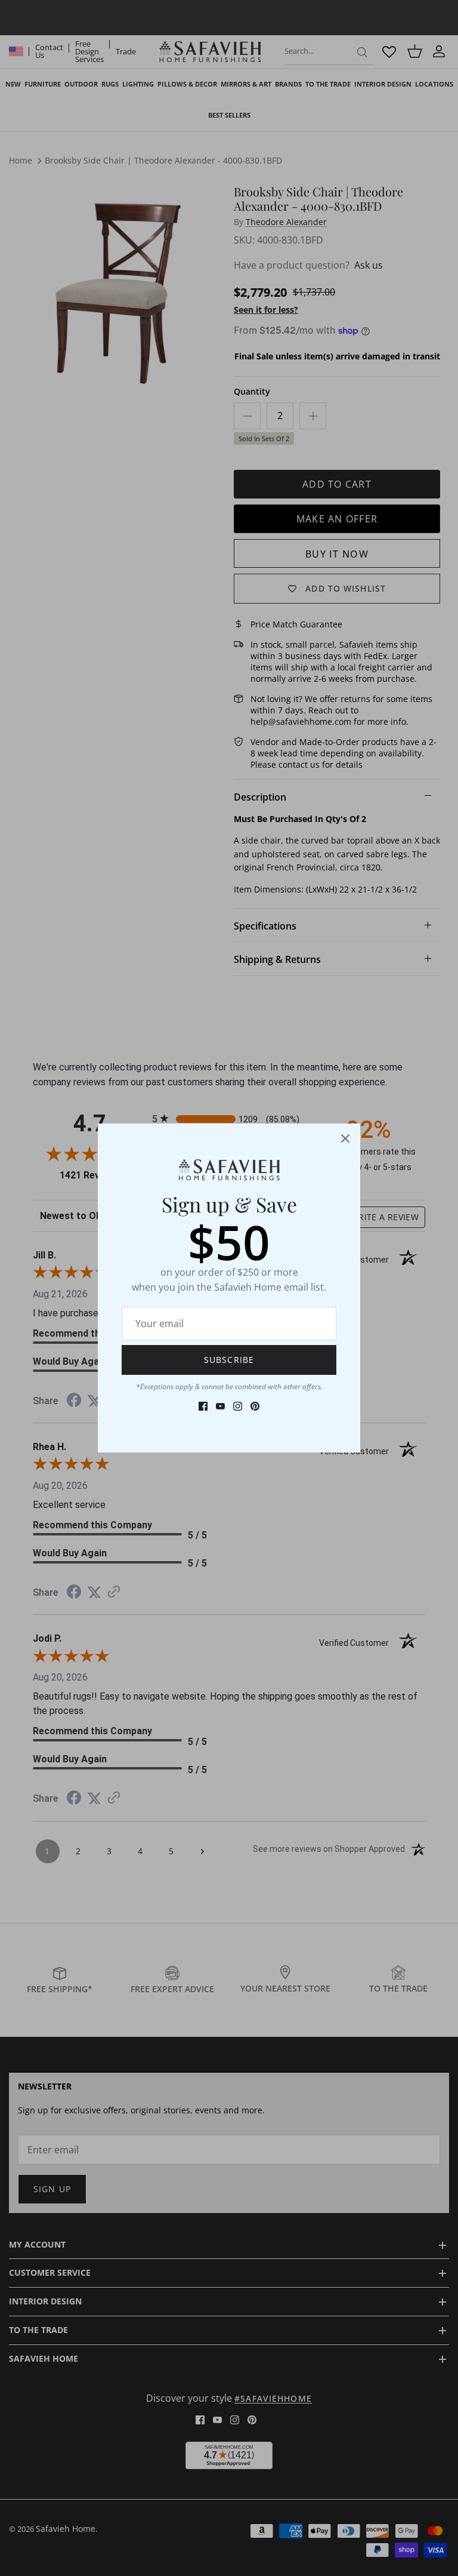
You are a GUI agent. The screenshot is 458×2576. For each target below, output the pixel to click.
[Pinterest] (255, 1406)
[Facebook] (203, 1406)
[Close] (345, 1138)
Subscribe (229, 1360)
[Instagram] (238, 1406)
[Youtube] (220, 1406)
